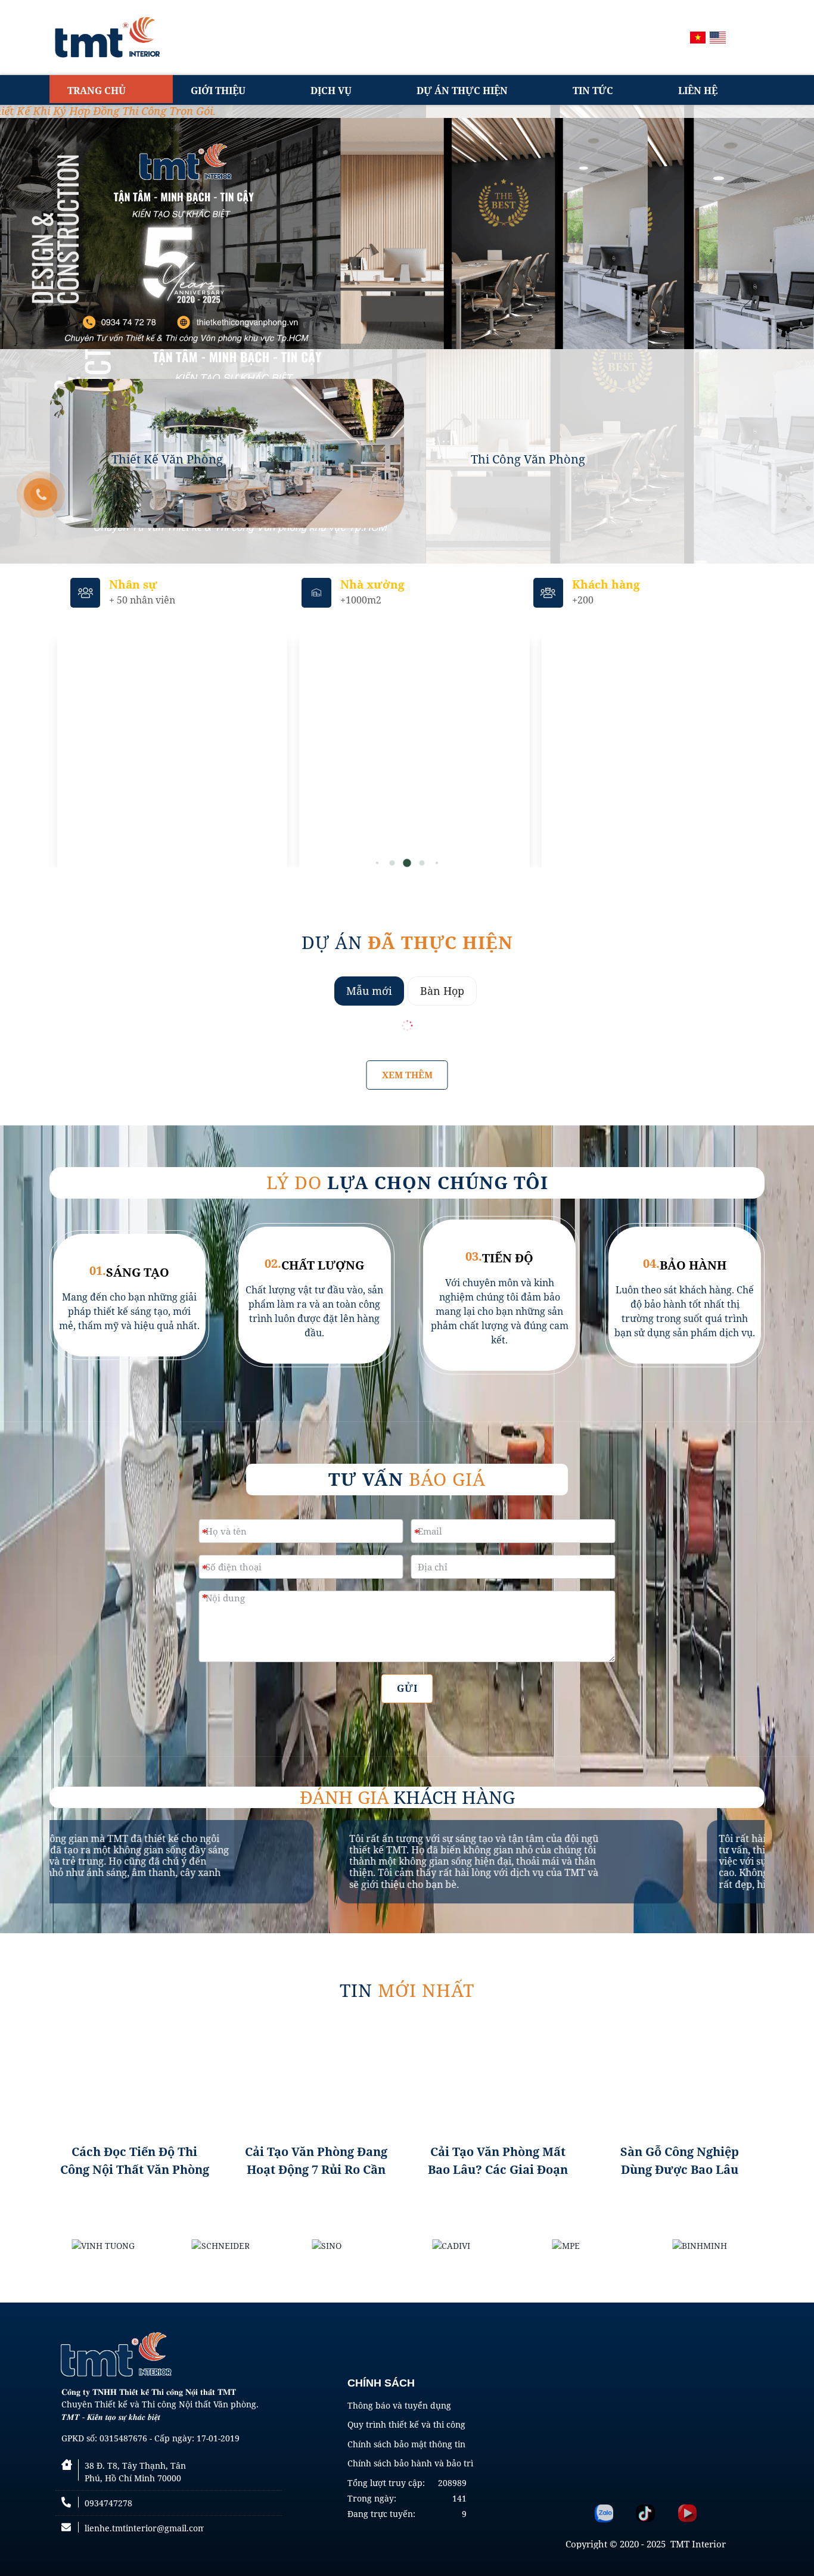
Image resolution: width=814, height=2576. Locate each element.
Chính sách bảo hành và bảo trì (410, 2463)
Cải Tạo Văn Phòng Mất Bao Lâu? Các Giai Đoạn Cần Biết (498, 2161)
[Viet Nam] (698, 38)
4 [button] (378, 863)
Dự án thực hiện (462, 91)
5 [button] (392, 863)
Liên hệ (698, 91)
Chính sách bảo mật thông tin (406, 2444)
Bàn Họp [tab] (442, 991)
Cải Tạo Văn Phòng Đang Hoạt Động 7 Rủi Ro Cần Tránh (316, 2161)
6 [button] (407, 863)
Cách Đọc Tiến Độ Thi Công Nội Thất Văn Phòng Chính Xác (135, 2161)
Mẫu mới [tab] (369, 991)
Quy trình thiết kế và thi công (406, 2424)
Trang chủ (97, 91)
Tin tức (593, 91)
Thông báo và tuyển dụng (399, 2405)
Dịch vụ (331, 91)
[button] (747, 752)
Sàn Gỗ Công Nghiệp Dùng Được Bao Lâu (680, 2160)
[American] (718, 38)
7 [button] (422, 863)
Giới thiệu (218, 91)
